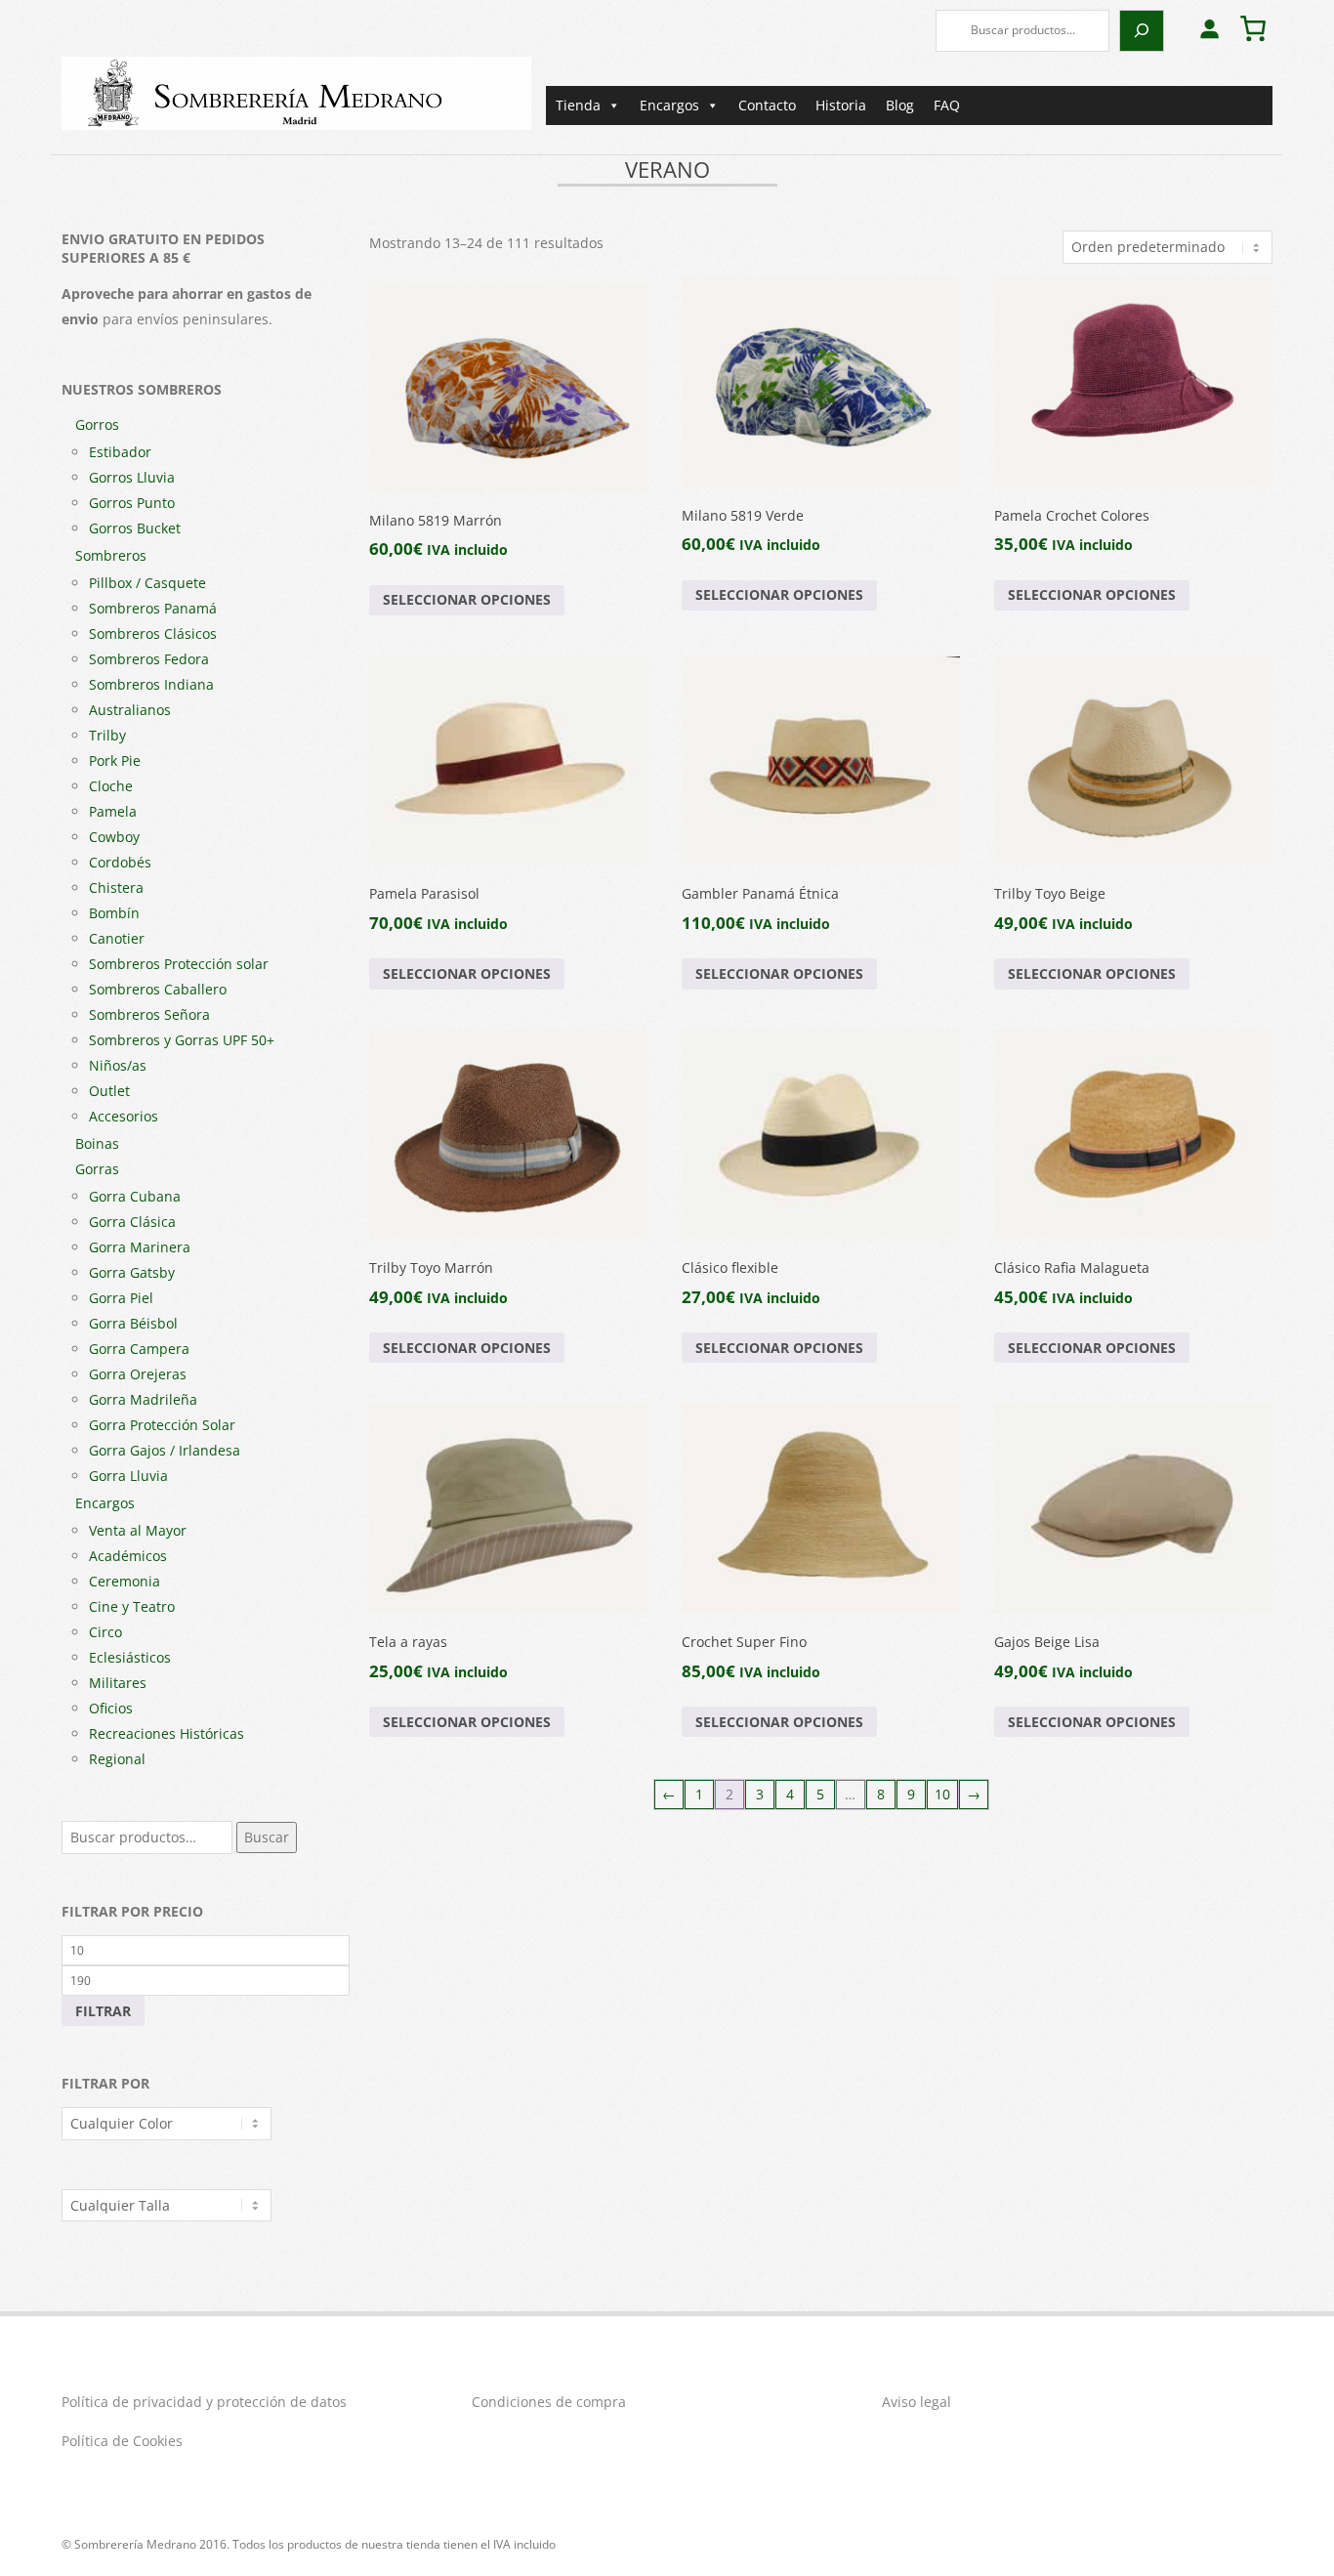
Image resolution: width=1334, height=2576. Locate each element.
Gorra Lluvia (128, 1476)
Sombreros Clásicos (153, 633)
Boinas (97, 1143)
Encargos (669, 105)
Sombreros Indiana (151, 684)
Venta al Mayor (138, 1530)
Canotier (117, 938)
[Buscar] (1142, 31)
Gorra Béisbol (133, 1323)
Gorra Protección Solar (162, 1425)
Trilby (107, 735)
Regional (117, 1759)
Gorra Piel (121, 1298)
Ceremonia (125, 1581)
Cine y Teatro (132, 1606)
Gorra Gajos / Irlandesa (165, 1450)
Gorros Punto (132, 503)
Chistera (116, 887)
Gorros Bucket (135, 528)
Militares (118, 1683)
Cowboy (114, 837)
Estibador (120, 452)
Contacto (767, 105)
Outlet (109, 1091)
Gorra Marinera (140, 1247)
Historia (841, 105)
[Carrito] (1253, 28)
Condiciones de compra (549, 2402)
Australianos (130, 710)
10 (942, 1794)
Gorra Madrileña (143, 1399)
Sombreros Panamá (153, 608)
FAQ (947, 105)
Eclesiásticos (130, 1657)
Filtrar (103, 2011)
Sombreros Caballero (158, 989)
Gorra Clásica (132, 1222)
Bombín (114, 913)
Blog (900, 105)
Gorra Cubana (135, 1196)
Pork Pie (115, 760)
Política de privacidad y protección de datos (204, 2402)
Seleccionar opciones (467, 599)
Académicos (128, 1556)
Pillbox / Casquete (147, 583)
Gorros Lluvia (132, 477)
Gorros (97, 424)
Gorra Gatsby (132, 1272)
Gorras (97, 1169)
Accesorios (124, 1116)
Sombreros (111, 555)
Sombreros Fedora (149, 659)
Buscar (267, 1837)
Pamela (113, 811)
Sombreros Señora (149, 1014)
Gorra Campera (139, 1349)
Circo (105, 1632)
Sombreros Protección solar (179, 964)
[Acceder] (1209, 28)
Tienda (578, 105)
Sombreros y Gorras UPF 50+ (182, 1040)
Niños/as (118, 1065)
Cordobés (120, 862)
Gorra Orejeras (138, 1374)
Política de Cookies (122, 2441)
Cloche (111, 786)
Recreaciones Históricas (167, 1733)
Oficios (111, 1708)
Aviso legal (917, 2402)
